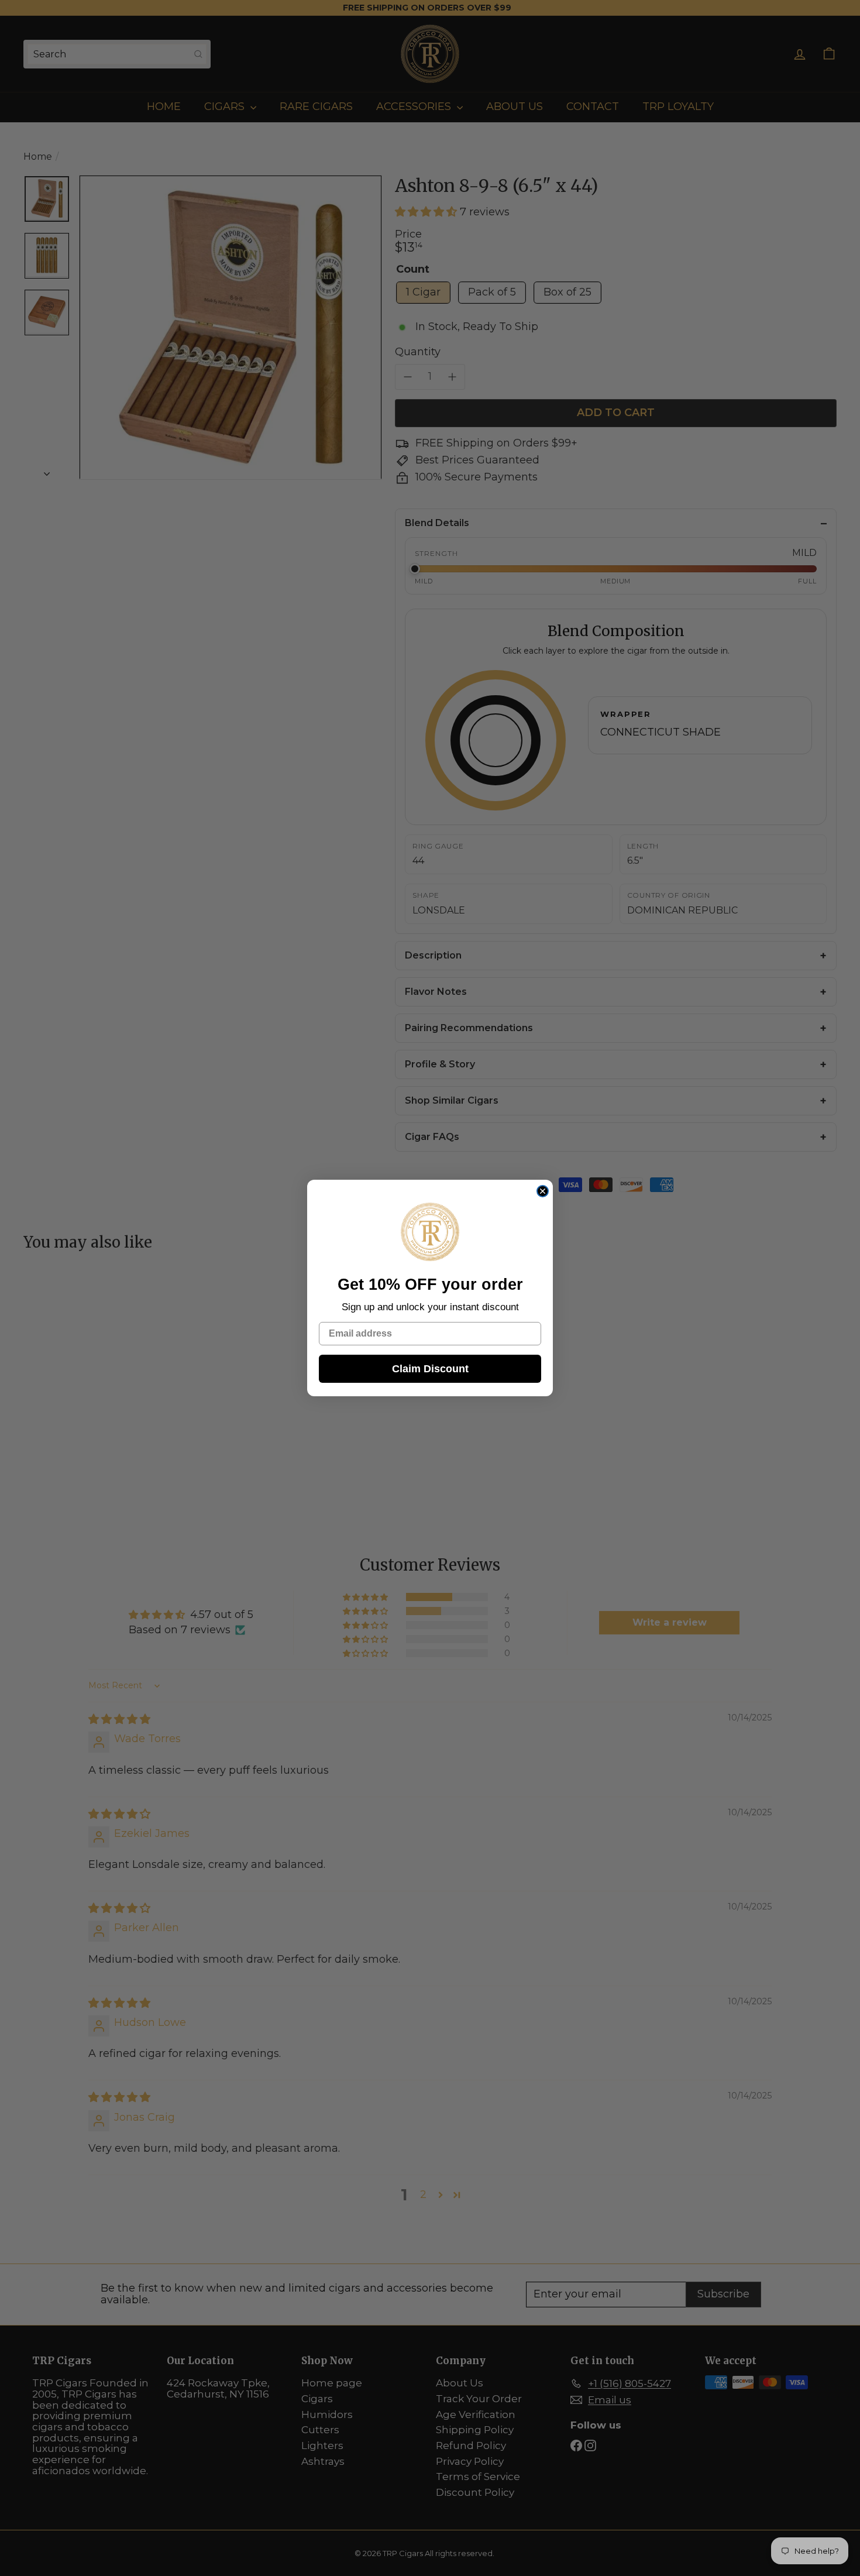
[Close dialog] (543, 1191)
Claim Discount (430, 1369)
